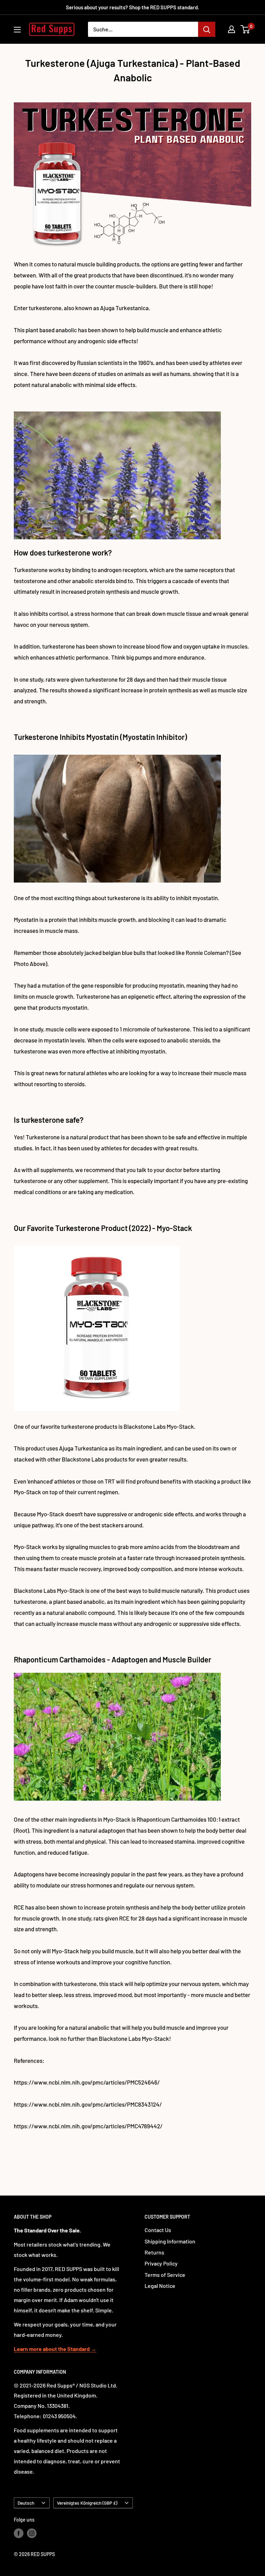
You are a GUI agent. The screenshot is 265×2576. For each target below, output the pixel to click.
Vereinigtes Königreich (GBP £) (87, 2503)
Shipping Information (170, 2241)
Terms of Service (165, 2275)
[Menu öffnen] (17, 30)
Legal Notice (160, 2286)
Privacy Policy (161, 2263)
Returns (154, 2252)
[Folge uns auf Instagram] (32, 2533)
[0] (246, 29)
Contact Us (158, 2230)
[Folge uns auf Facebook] (19, 2533)
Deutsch (26, 2503)
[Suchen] (207, 29)
